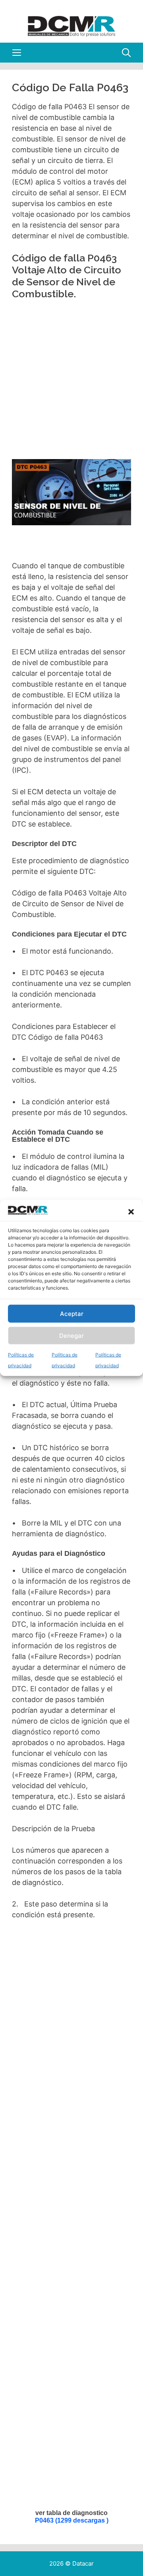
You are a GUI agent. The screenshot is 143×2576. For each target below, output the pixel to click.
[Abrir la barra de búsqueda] (126, 53)
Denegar (71, 1336)
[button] (131, 1212)
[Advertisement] (72, 382)
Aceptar (72, 1314)
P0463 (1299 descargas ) (72, 2520)
